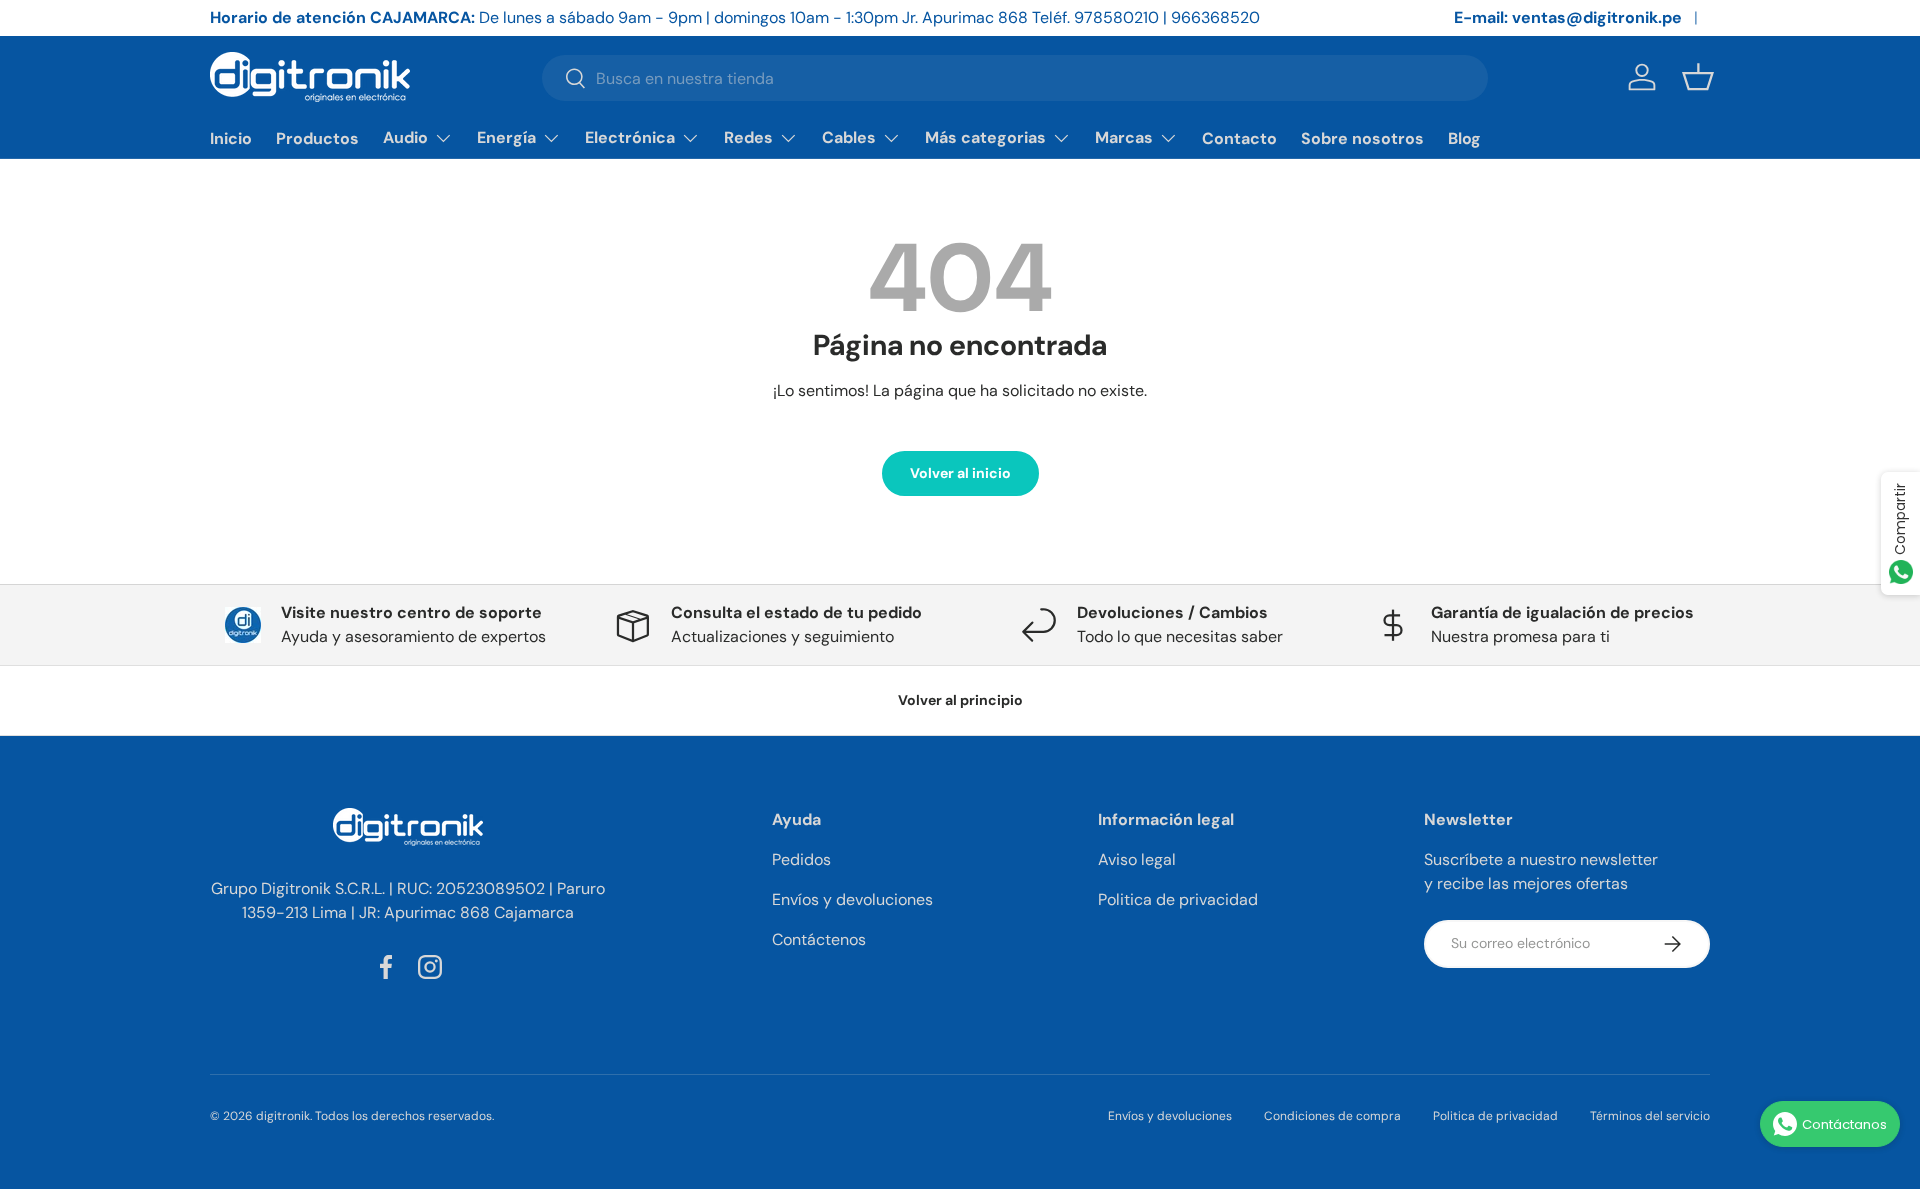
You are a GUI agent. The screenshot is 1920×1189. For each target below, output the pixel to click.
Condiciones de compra (1332, 1116)
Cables (849, 137)
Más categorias (985, 137)
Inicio (231, 138)
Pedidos (801, 859)
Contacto (1239, 138)
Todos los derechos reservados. (404, 1116)
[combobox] (1015, 78)
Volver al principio (960, 700)
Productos (317, 138)
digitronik (283, 1116)
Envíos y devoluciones (852, 899)
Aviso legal (1137, 859)
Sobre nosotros (1362, 138)
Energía (506, 137)
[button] (1698, 77)
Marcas (1124, 137)
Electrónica (630, 137)
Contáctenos (819, 939)
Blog (1464, 138)
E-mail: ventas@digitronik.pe (1568, 17)
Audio (405, 137)
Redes (748, 137)
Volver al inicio (960, 473)
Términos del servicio (1650, 1116)
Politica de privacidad (1178, 899)
